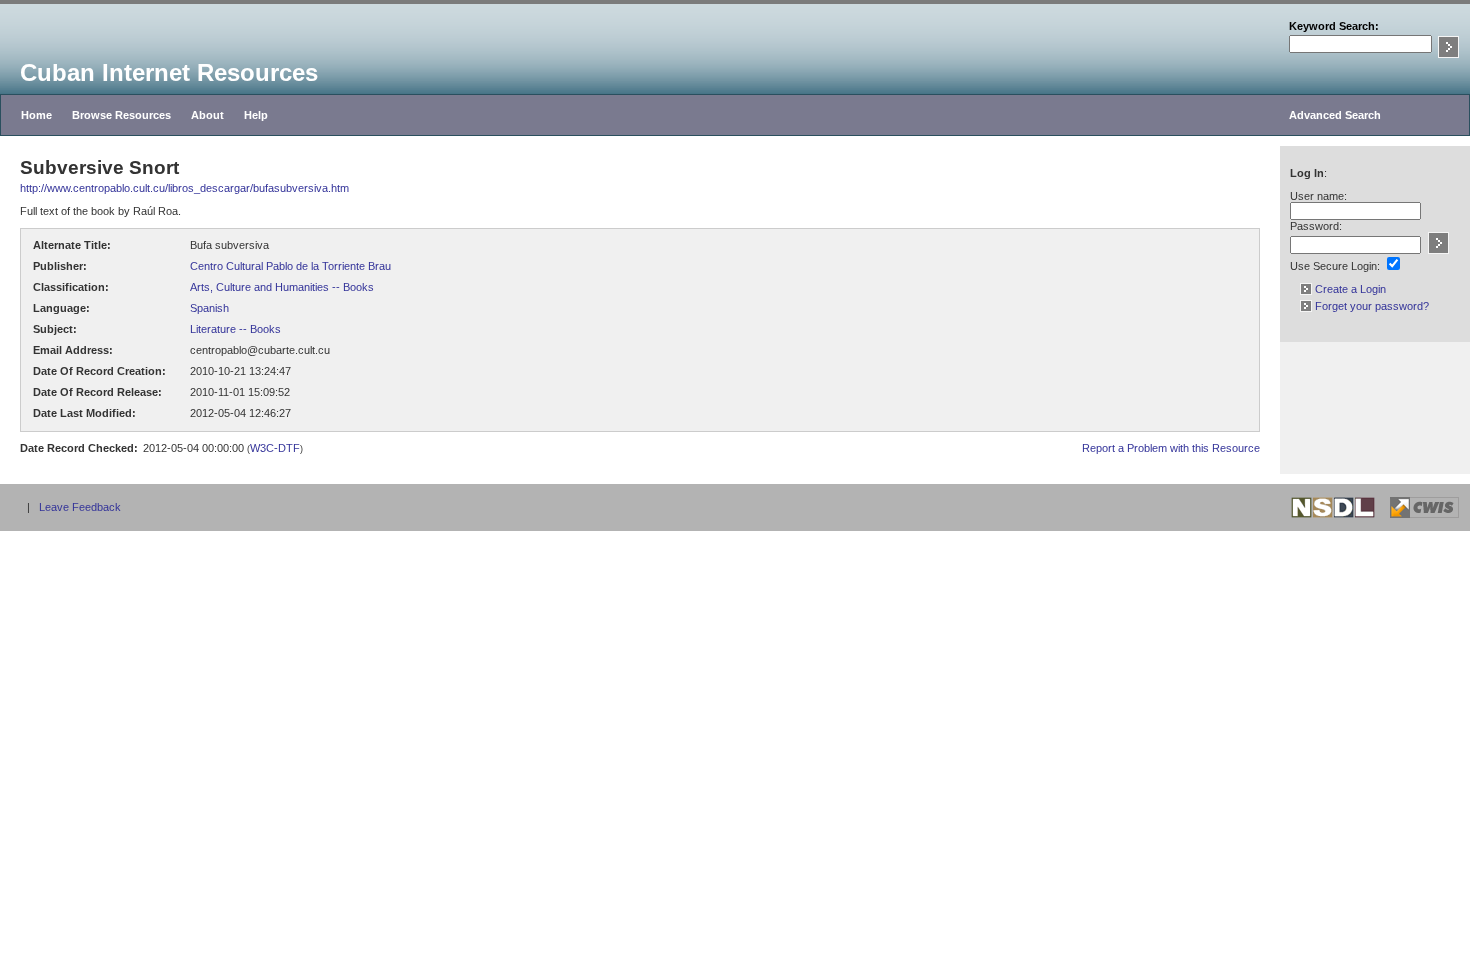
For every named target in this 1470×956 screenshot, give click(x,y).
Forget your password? (1370, 306)
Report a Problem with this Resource (1171, 448)
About (207, 115)
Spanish (209, 308)
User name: (1318, 196)
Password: (1316, 226)
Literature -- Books (235, 329)
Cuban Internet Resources (169, 72)
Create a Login (1349, 289)
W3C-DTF (275, 448)
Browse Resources (121, 115)
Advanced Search (1335, 115)
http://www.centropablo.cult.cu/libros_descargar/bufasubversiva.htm (184, 188)
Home (36, 115)
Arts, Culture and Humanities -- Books (282, 287)
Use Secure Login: (1335, 266)
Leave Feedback (80, 507)
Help (256, 115)
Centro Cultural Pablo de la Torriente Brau (290, 266)
